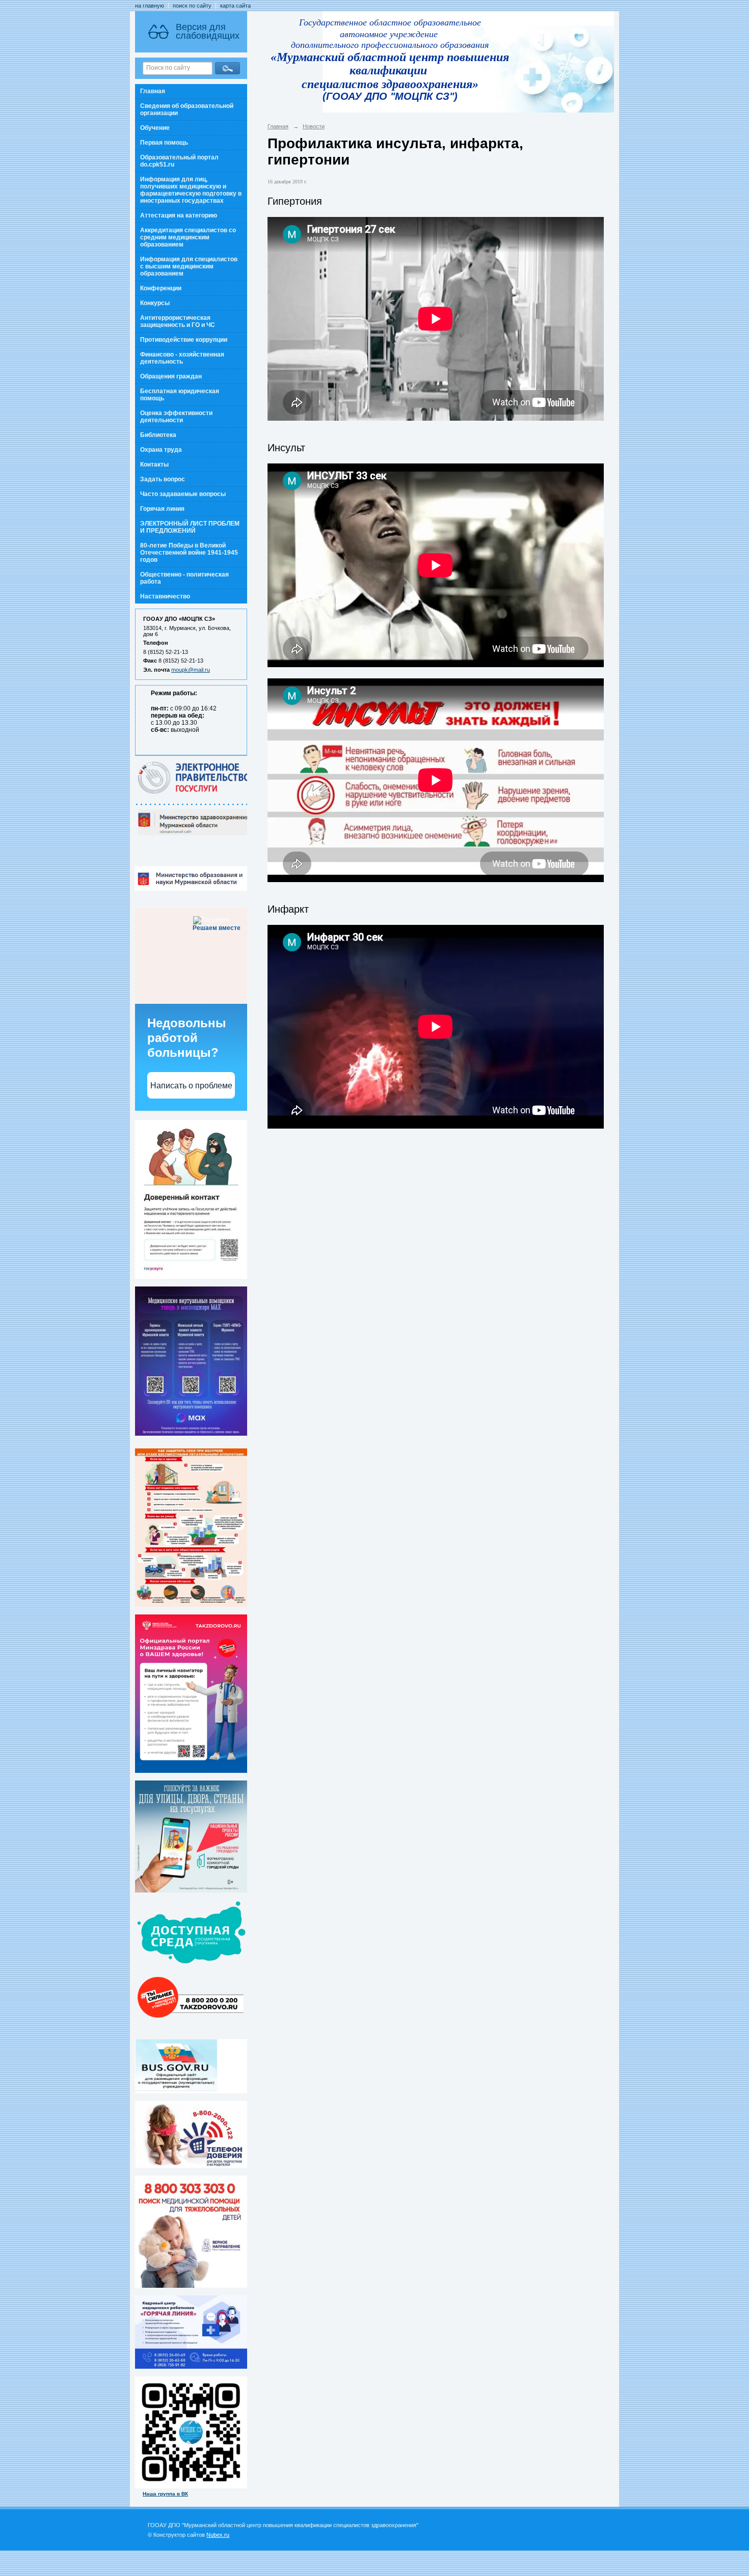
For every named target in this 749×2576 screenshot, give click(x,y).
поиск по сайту (192, 6)
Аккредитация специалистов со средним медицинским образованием (188, 237)
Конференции (161, 288)
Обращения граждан (171, 376)
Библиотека (158, 435)
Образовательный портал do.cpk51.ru (179, 161)
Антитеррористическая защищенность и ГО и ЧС (178, 321)
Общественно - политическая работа (184, 578)
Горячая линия (162, 509)
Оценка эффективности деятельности (176, 417)
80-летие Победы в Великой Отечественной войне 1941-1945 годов (189, 553)
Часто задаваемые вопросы (183, 494)
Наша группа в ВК (165, 2494)
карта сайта (235, 6)
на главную (150, 6)
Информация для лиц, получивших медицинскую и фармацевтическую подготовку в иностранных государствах (191, 190)
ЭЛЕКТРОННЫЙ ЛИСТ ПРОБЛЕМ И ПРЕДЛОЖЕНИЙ (190, 527)
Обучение (155, 128)
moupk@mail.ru (191, 670)
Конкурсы (155, 303)
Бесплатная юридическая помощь (180, 395)
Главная (153, 91)
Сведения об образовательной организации (187, 109)
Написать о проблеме (191, 1086)
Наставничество (165, 596)
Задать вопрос (163, 479)
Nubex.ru (218, 2535)
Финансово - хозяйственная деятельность (182, 358)
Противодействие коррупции (184, 340)
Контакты (154, 464)
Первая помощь (164, 143)
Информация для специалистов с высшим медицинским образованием (189, 266)
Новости (314, 126)
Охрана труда (161, 450)
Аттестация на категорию (179, 215)
